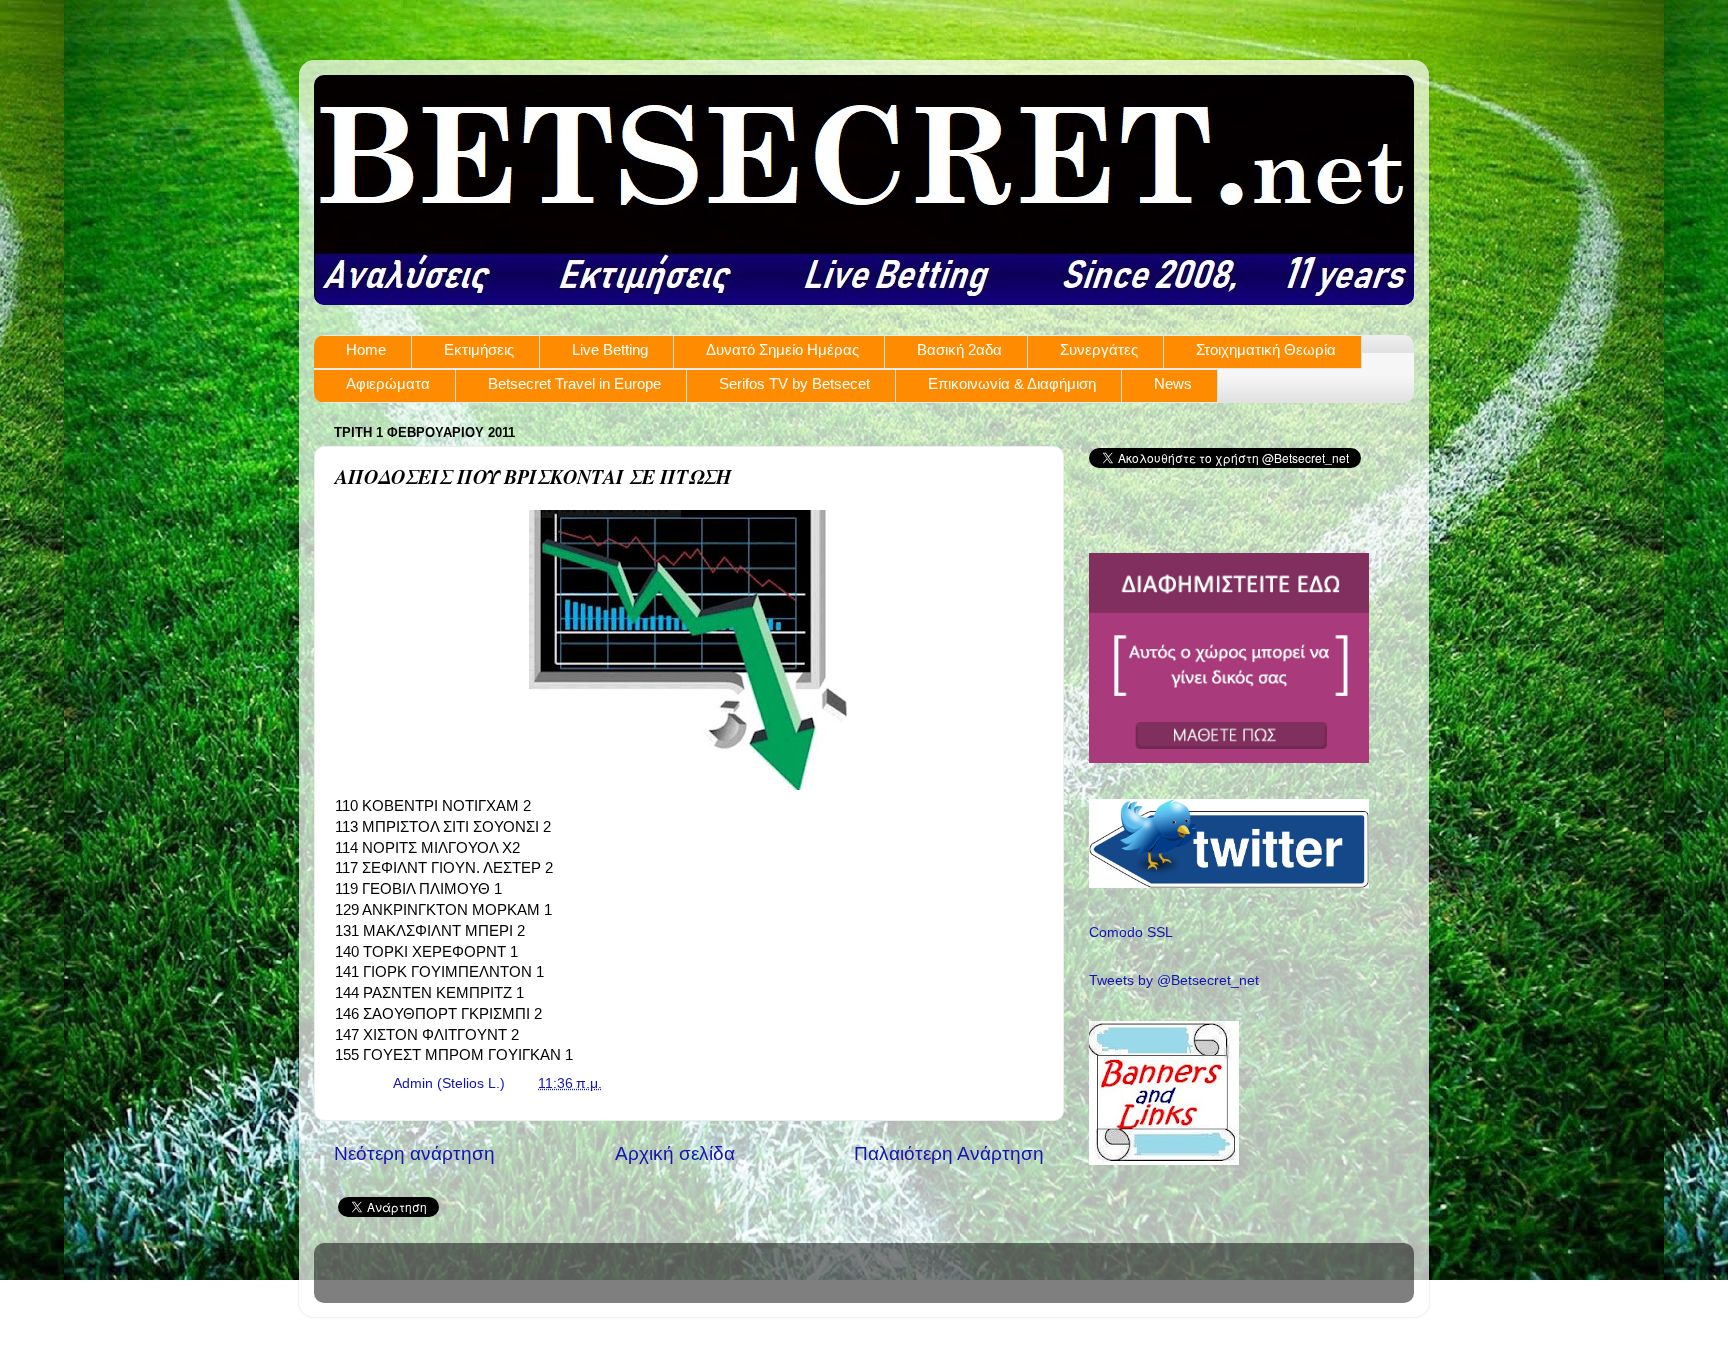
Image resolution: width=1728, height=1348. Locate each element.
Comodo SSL (1131, 932)
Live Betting (610, 349)
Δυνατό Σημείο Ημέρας (782, 349)
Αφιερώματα (388, 383)
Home (366, 349)
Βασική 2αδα (959, 349)
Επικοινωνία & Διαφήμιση (1012, 383)
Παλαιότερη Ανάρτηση (949, 1153)
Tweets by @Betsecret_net (1174, 980)
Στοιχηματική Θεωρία (1266, 349)
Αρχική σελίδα (675, 1153)
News (1173, 383)
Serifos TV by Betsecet (794, 383)
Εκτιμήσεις (479, 349)
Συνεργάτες (1099, 349)
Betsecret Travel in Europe (574, 383)
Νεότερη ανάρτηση (414, 1153)
